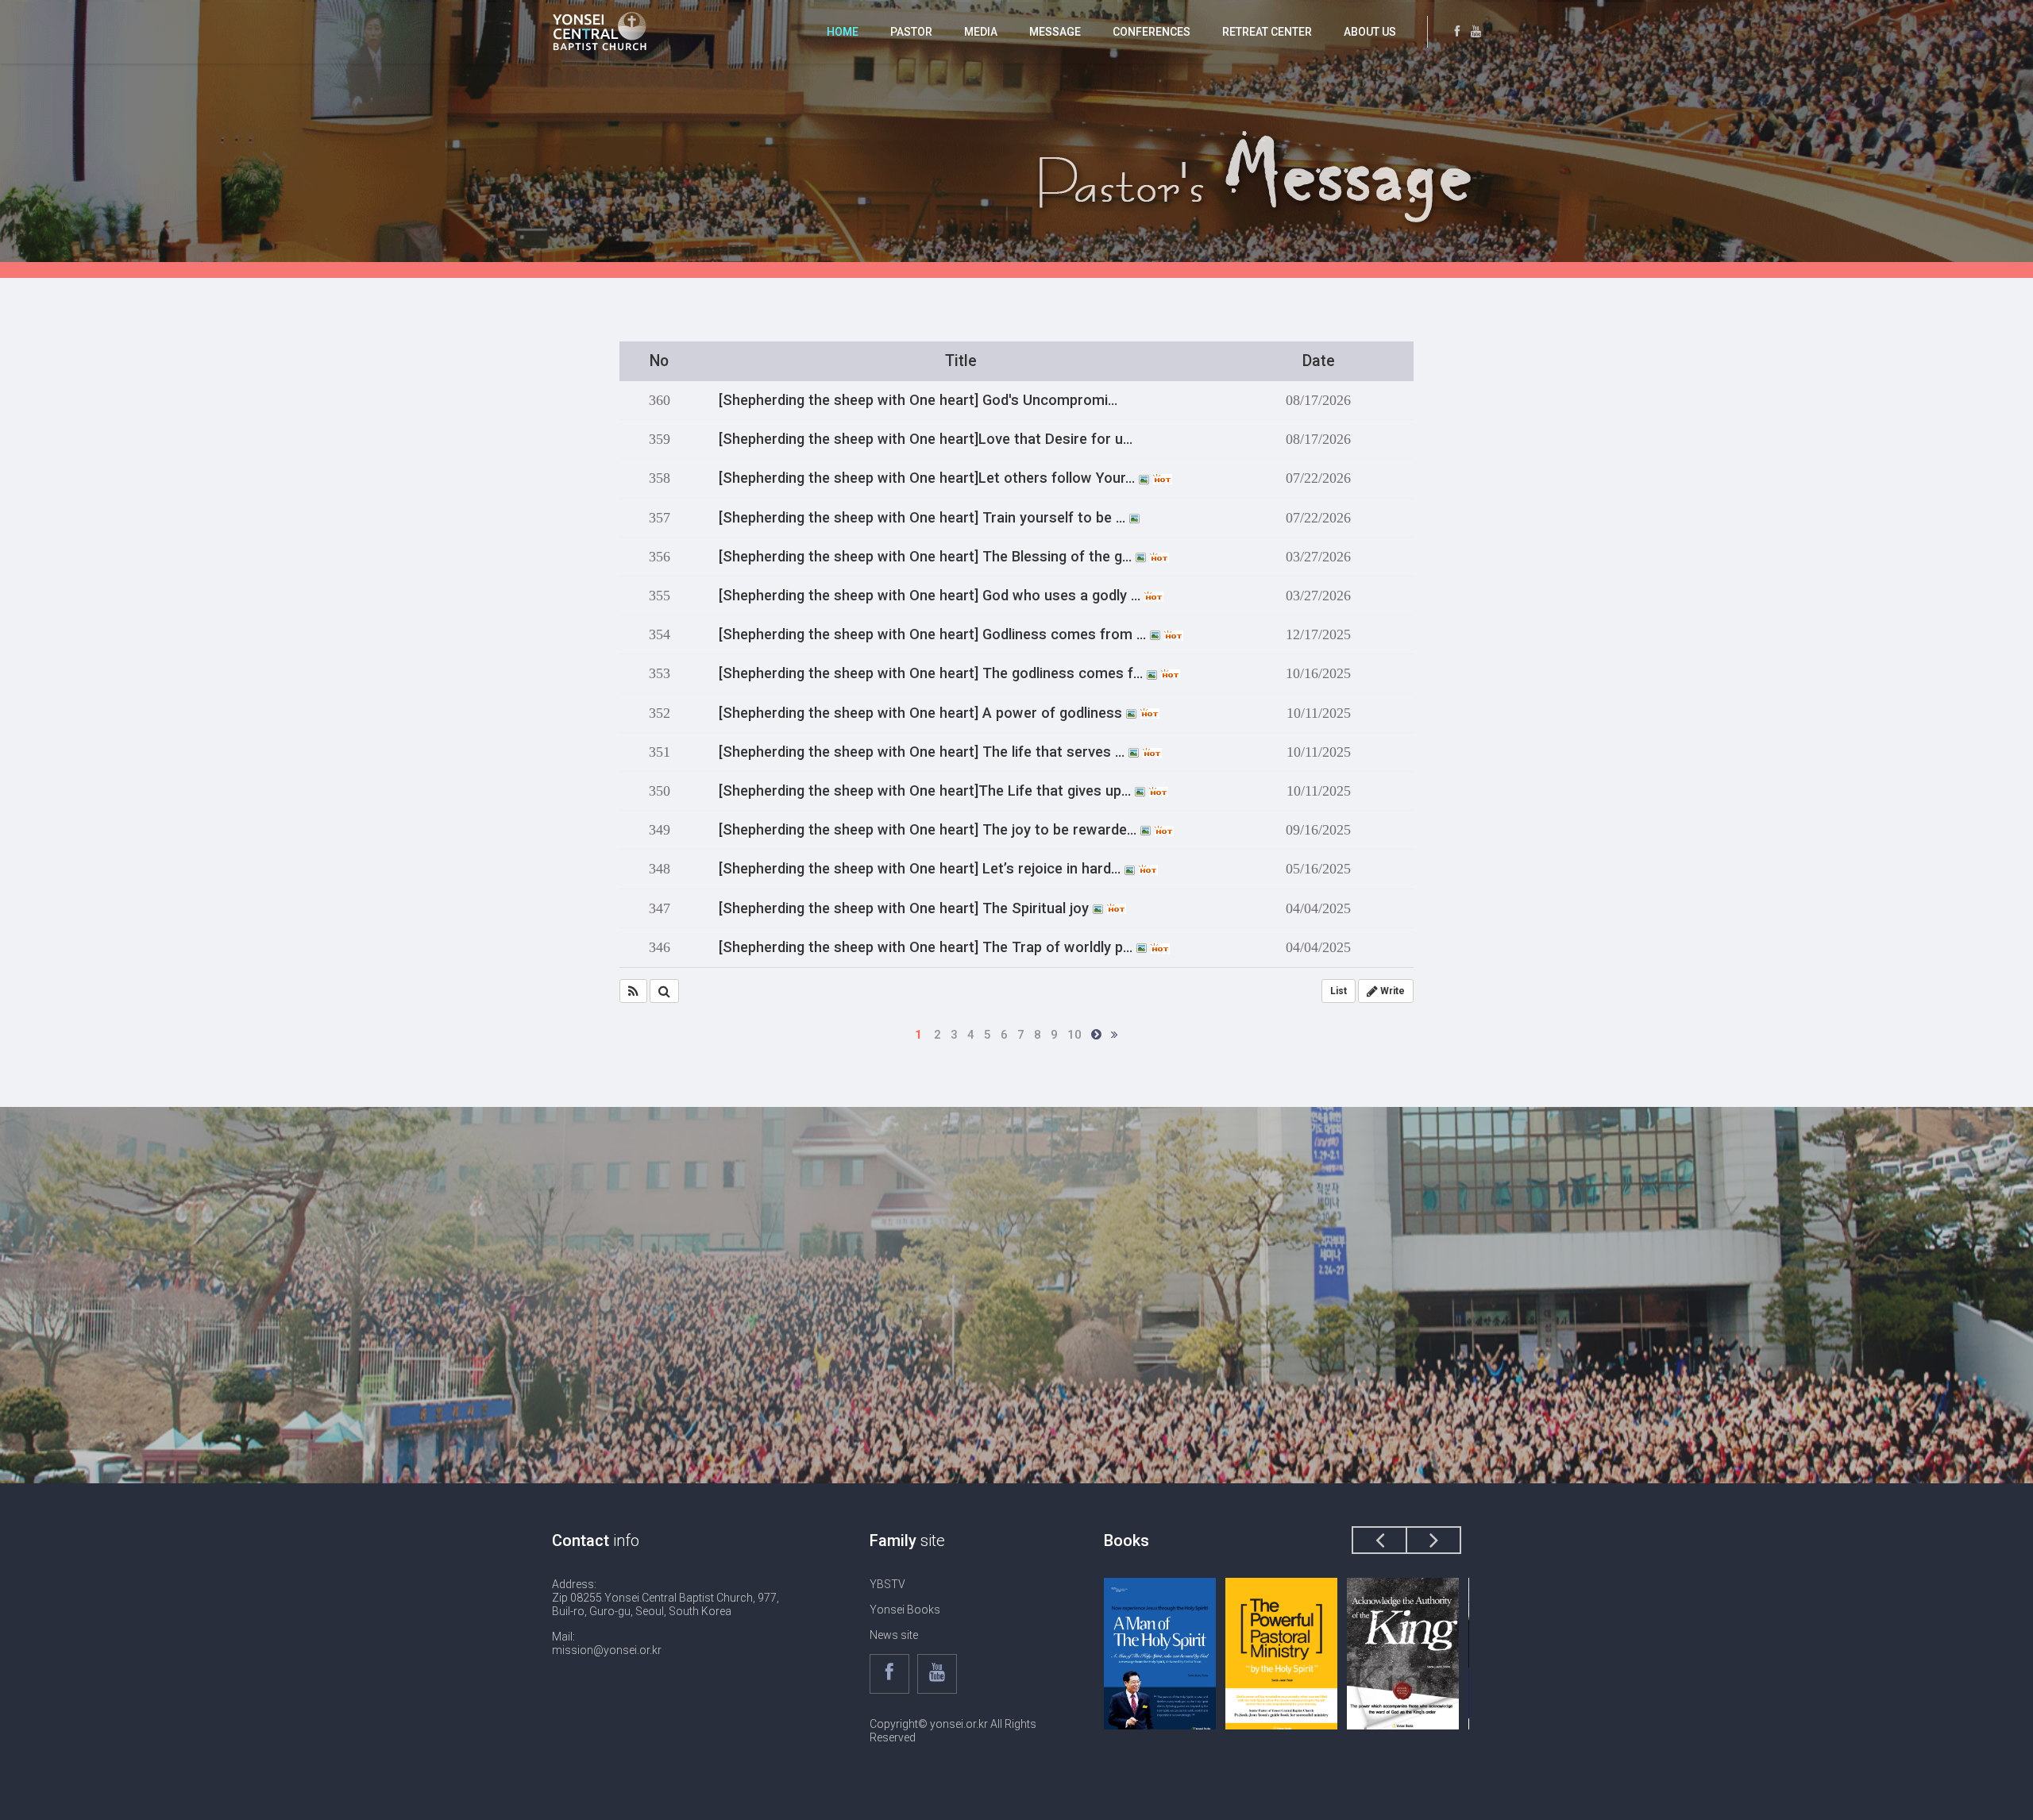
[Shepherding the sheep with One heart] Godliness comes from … (934, 634)
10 (1074, 1035)
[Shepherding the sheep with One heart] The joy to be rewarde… (930, 830)
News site (894, 1635)
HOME (843, 32)
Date (1319, 361)
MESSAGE (1055, 32)
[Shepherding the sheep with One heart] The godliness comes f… (933, 673)
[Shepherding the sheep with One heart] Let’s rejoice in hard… (922, 869)
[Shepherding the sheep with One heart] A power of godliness (922, 713)
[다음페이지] (1096, 1035)
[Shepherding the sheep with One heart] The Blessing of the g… (927, 557)
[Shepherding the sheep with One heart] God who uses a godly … (932, 596)
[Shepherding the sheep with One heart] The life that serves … (924, 752)
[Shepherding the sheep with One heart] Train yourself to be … (924, 518)
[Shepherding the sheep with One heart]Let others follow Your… (929, 478)
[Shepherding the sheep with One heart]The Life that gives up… (927, 791)
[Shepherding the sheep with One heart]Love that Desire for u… (926, 439)
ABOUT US (1370, 32)
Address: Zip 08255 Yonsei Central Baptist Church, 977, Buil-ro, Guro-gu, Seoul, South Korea (665, 1598)
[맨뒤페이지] (1115, 1035)
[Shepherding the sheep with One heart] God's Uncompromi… (918, 400)
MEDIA (981, 32)
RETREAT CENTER (1267, 32)
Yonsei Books (905, 1610)
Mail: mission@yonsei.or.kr (607, 1643)
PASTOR (911, 32)
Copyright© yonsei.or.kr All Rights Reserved (953, 1731)
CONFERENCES (1152, 32)
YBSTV (887, 1584)
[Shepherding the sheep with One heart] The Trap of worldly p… (928, 947)
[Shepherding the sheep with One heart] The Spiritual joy (906, 908)
